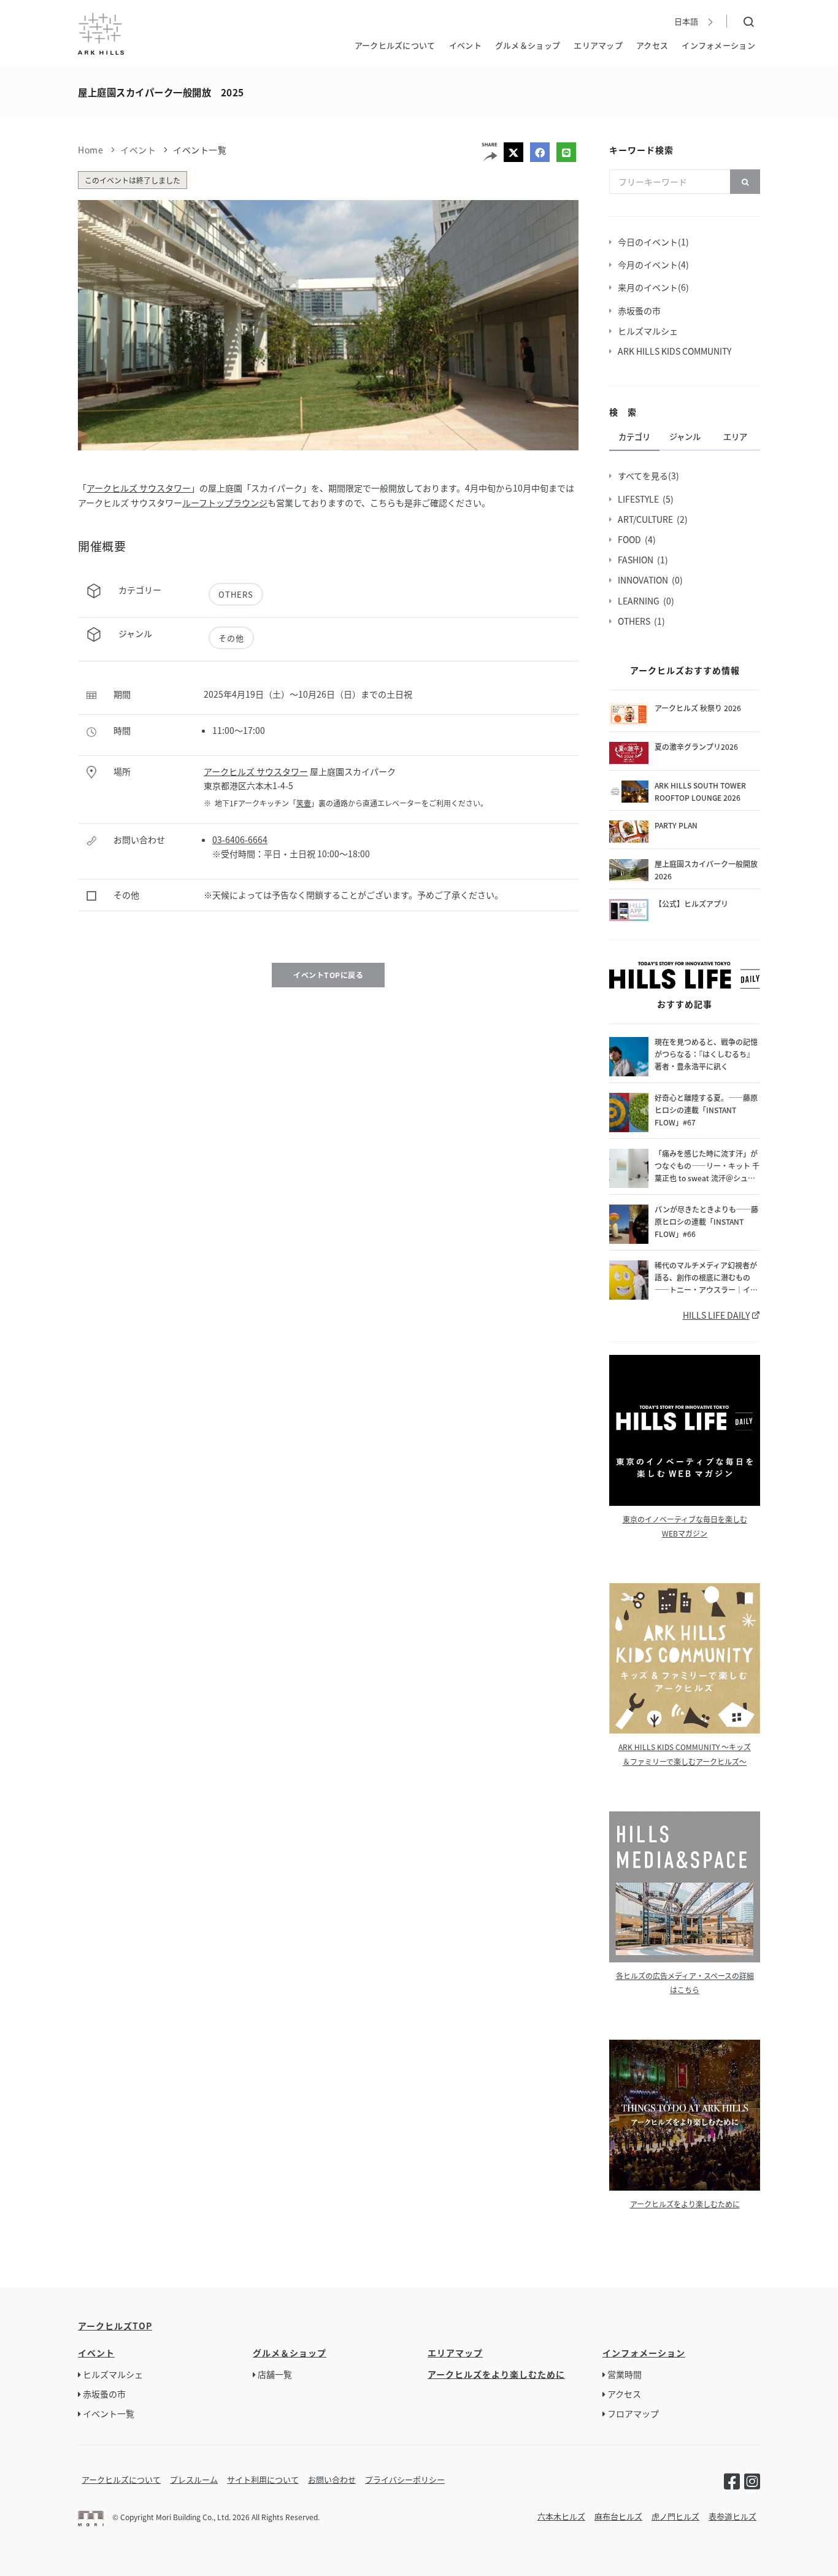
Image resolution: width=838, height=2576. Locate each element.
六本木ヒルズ (561, 2516)
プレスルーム (194, 2479)
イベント (465, 44)
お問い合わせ (332, 2479)
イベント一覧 (200, 150)
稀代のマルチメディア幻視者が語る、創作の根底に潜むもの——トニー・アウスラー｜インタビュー (706, 1278)
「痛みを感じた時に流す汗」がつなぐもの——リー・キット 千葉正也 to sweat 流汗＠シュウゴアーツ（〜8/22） (707, 1166)
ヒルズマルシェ (650, 331)
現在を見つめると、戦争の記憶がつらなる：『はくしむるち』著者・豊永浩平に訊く (706, 1054)
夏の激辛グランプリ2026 (696, 746)
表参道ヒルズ (732, 2516)
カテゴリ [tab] (634, 437)
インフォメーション (718, 44)
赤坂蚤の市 (641, 310)
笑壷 (304, 803)
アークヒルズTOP (115, 2326)
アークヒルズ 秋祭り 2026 (698, 708)
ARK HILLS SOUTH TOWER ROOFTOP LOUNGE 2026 (700, 791)
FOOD (631, 539)
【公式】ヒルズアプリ (691, 904)
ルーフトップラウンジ (225, 503)
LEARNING (640, 601)
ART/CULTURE (647, 519)
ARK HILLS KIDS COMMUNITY (676, 351)
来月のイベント (650, 287)
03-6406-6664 (240, 839)
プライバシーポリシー (405, 2479)
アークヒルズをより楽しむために (685, 2204)
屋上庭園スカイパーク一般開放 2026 (707, 870)
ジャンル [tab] (685, 437)
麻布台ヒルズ (618, 2516)
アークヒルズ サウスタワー (139, 488)
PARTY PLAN (676, 825)
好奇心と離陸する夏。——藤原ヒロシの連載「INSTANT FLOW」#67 (706, 1110)
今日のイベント (650, 242)
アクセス (652, 44)
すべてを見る (645, 476)
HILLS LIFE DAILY (716, 1315)
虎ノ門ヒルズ (675, 2516)
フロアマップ (633, 2413)
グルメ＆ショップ (528, 44)
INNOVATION (645, 580)
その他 (231, 638)
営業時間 (625, 2374)
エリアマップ (598, 44)
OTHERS (236, 594)
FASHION (637, 560)
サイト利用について (263, 2479)
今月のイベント (650, 264)
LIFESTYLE (640, 499)
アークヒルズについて (395, 44)
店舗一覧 (275, 2374)
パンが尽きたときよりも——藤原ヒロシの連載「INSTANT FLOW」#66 (706, 1221)
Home (90, 150)
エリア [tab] (735, 437)
